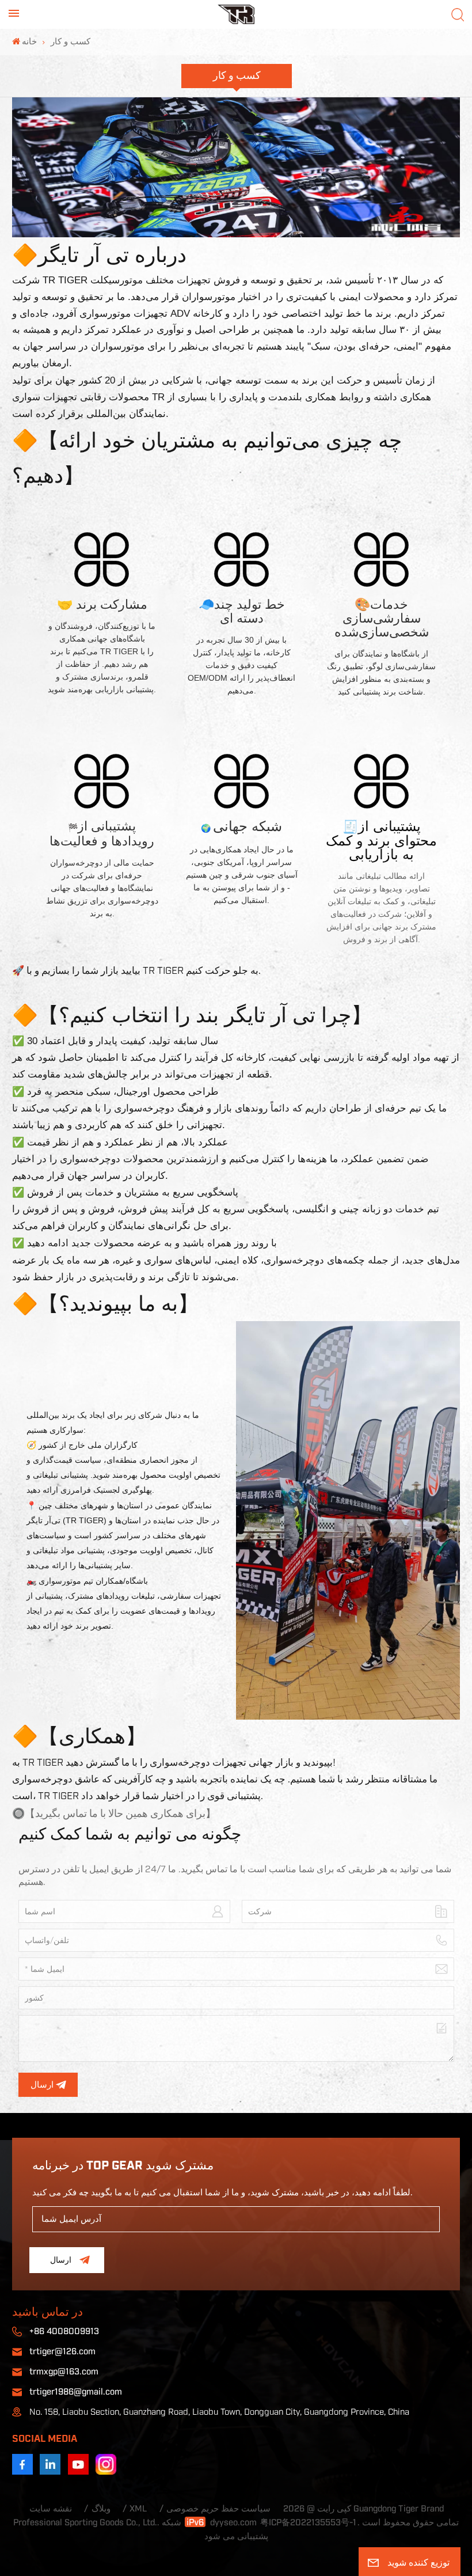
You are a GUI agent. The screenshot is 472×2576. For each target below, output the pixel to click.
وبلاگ (101, 2509)
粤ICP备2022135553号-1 (308, 2523)
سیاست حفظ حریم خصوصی (218, 2509)
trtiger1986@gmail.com (76, 2392)
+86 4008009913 (64, 2332)
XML (138, 2509)
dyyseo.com (233, 2523)
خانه (29, 42)
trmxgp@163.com (64, 2372)
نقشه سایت (51, 2509)
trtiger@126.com (62, 2352)
